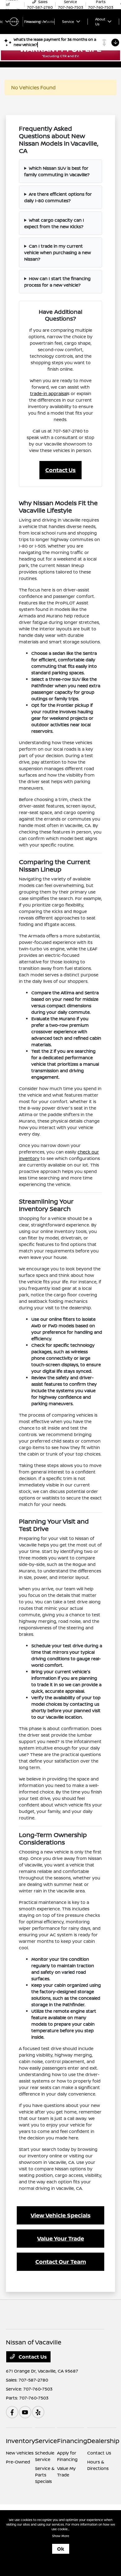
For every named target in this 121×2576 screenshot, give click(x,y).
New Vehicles (20, 2453)
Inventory (20, 2441)
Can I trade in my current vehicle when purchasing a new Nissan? (58, 252)
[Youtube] (25, 2412)
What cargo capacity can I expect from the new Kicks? (54, 223)
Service (46, 2441)
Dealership (103, 2441)
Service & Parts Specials (45, 2475)
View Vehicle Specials (61, 2215)
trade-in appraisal (49, 393)
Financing (72, 2441)
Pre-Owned (18, 2462)
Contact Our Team (61, 2262)
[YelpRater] (38, 2412)
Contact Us (60, 470)
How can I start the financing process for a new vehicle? (57, 282)
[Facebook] (12, 2412)
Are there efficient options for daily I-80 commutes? (58, 197)
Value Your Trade (61, 2238)
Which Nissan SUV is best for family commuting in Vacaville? (57, 171)
